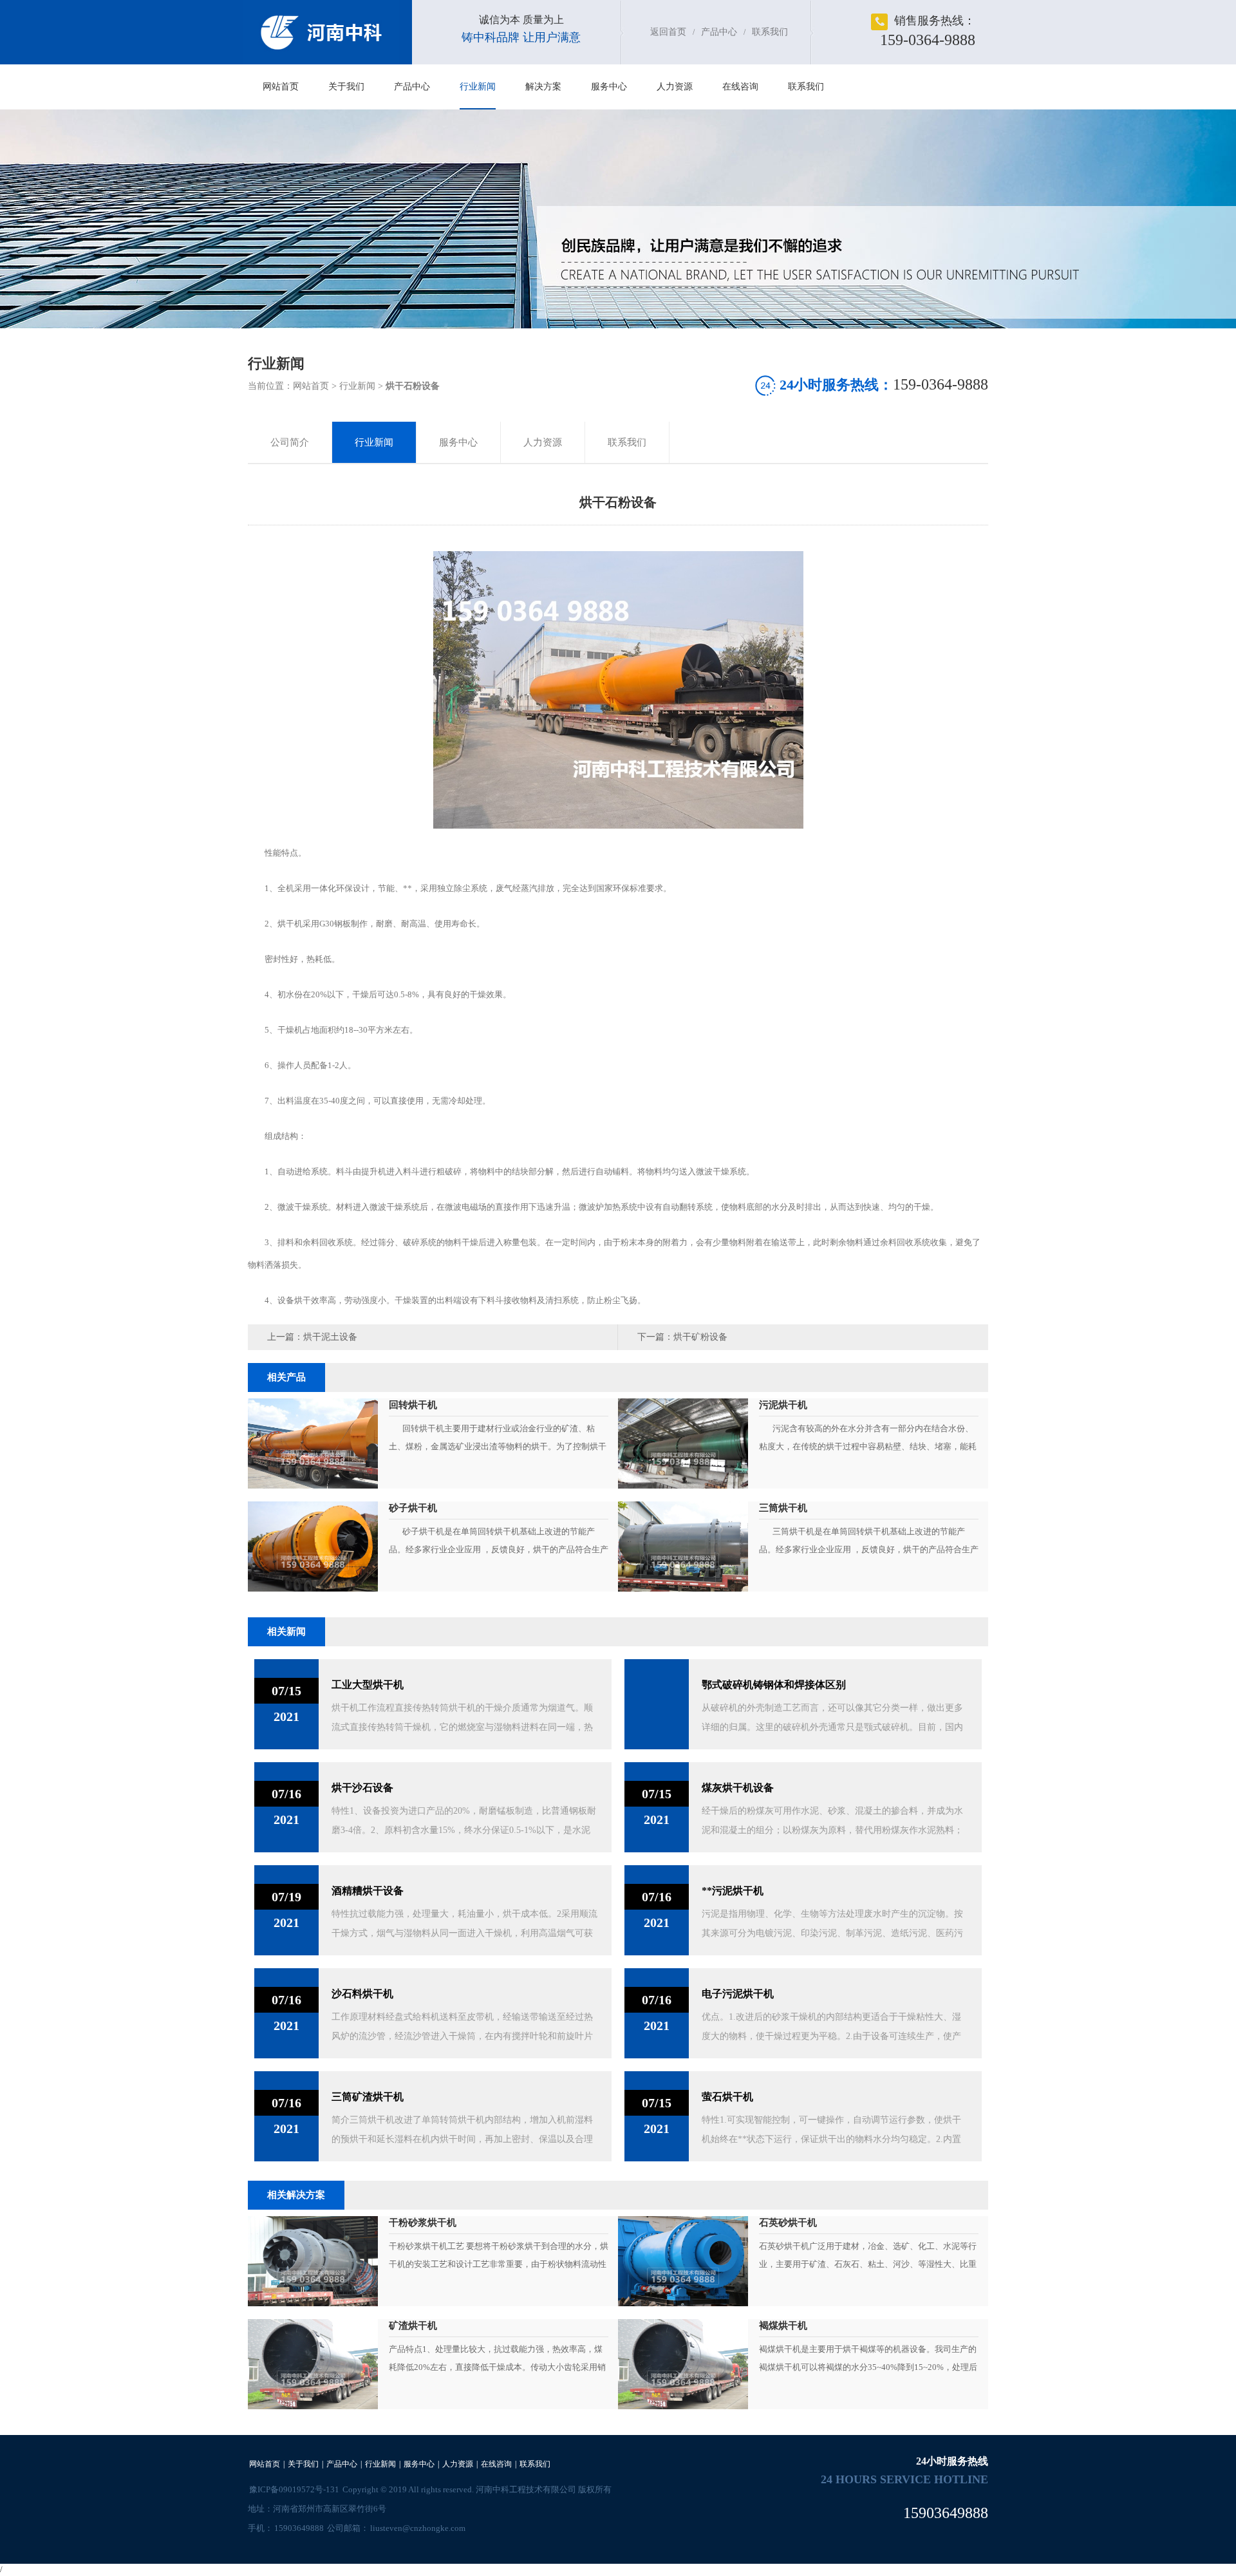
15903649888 (299, 2528)
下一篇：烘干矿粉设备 (682, 1337)
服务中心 (609, 87)
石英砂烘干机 (788, 2223)
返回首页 (668, 32)
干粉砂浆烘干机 (424, 2223)
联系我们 (770, 32)
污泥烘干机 (783, 1405)
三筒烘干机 (783, 1508)
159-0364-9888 (928, 40)
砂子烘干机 (413, 1508)
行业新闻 (478, 87)
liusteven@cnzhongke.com (418, 2528)
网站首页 (281, 87)
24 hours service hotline (904, 2479)
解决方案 (543, 87)
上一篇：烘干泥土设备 (312, 1337)
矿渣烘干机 (413, 2326)
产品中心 (719, 32)
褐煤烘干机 (783, 2326)
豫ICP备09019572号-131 (294, 2489)
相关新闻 (286, 1631)
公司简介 (290, 442)
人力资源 (675, 87)
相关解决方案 (296, 2195)
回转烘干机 (413, 1405)
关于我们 (346, 87)
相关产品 (286, 1377)
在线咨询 (740, 87)
